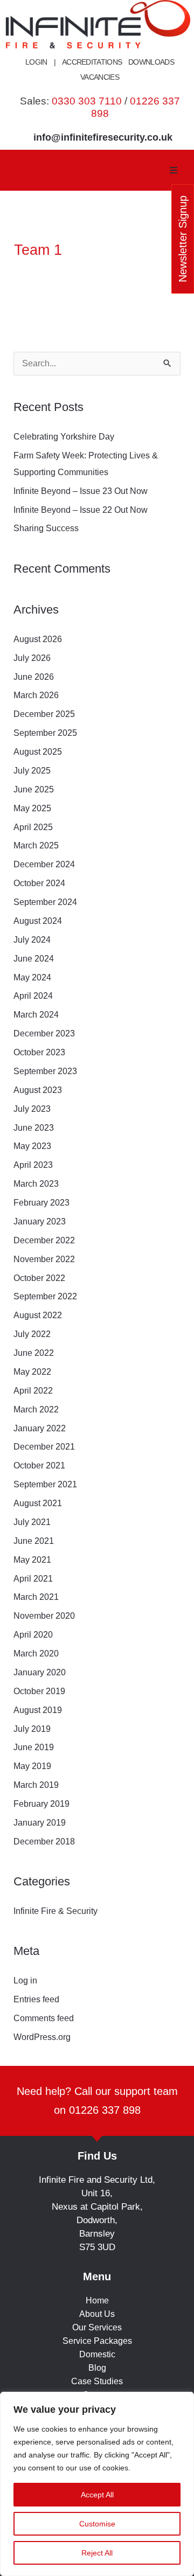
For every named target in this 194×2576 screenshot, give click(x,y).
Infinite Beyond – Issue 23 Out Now (81, 491)
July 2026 (32, 658)
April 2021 (33, 1579)
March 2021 (36, 1597)
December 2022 (44, 1240)
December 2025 (44, 714)
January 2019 (40, 1823)
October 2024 (39, 883)
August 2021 (38, 1503)
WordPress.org (42, 2037)
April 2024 (33, 996)
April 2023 (33, 1165)
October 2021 (39, 1465)
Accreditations (92, 62)
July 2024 (32, 940)
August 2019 (38, 1710)
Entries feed (36, 1999)
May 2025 (32, 808)
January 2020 (40, 1672)
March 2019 (36, 1785)
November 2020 (44, 1616)
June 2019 (34, 1747)
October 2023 (39, 1052)
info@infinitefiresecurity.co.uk (103, 137)
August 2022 (38, 1315)
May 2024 (32, 977)
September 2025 (45, 733)
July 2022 (32, 1334)
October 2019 (39, 1691)
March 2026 (36, 695)
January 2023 (40, 1221)
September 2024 (45, 902)
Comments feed (44, 2018)
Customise (97, 2524)
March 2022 (36, 1409)
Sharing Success (46, 528)
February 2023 (41, 1203)
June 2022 (34, 1353)
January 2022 (40, 1428)
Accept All (97, 2495)
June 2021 (34, 1541)
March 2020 (36, 1653)
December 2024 (44, 864)
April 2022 (33, 1391)
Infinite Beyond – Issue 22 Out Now (81, 510)
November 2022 (44, 1259)
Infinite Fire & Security (56, 1911)
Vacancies (100, 77)
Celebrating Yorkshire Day (65, 437)
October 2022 (39, 1278)
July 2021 (32, 1522)
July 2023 (32, 1109)
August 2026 (38, 639)
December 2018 (44, 1842)
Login (36, 62)
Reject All (97, 2553)
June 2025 (34, 789)
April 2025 (33, 827)
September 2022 (45, 1296)
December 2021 (44, 1447)
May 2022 (32, 1372)
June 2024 (34, 959)
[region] (97, 2484)
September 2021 (45, 1484)
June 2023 (34, 1128)
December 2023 (44, 1033)
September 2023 (45, 1071)
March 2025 (36, 845)
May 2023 (32, 1146)
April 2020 (33, 1635)
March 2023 (36, 1184)
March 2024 (36, 1015)
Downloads (151, 62)
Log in (25, 1980)
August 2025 (38, 752)
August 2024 (38, 921)
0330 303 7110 (87, 101)
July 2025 (32, 771)
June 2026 (34, 677)
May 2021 (32, 1560)
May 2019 (32, 1766)
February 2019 (41, 1804)
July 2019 (32, 1729)
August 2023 (38, 1090)
